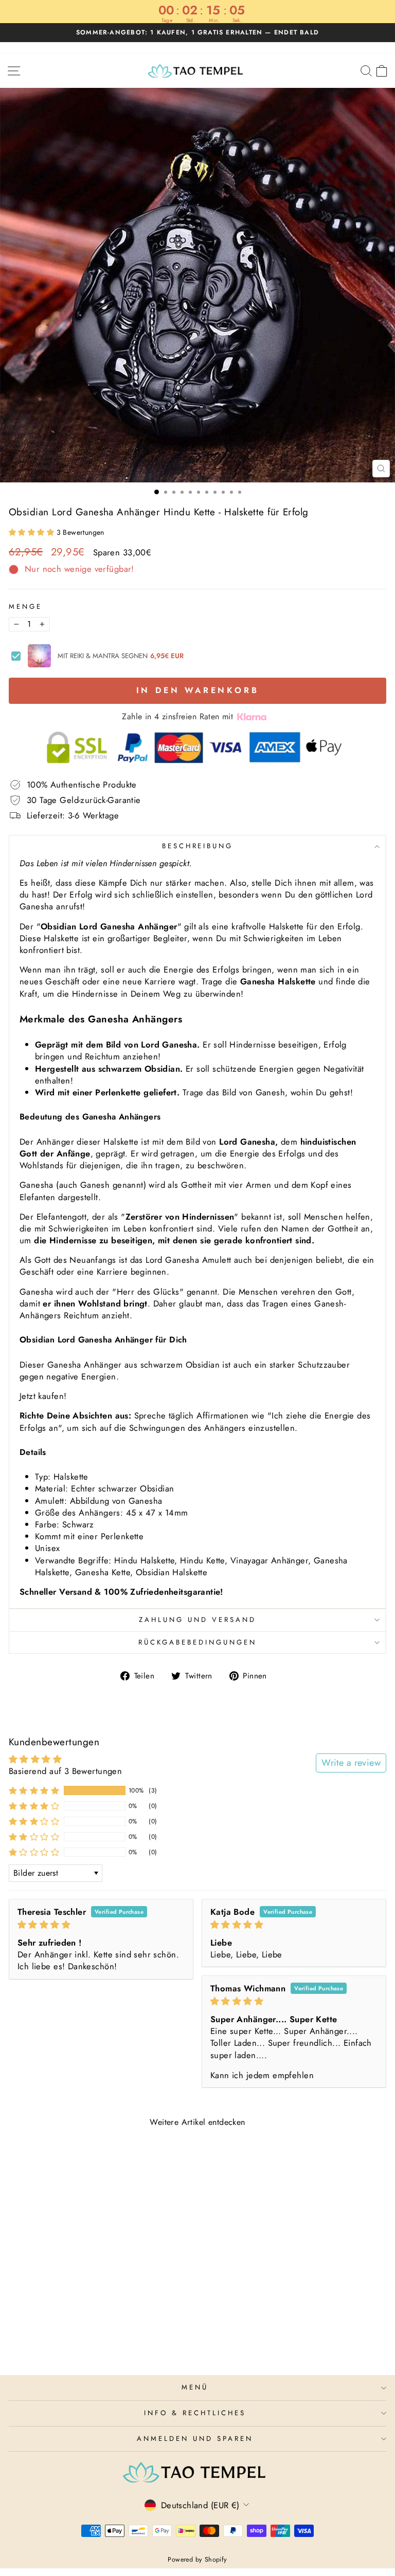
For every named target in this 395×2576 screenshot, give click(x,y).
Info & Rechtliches (195, 2413)
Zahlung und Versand (197, 1620)
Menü (195, 2387)
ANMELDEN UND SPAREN (195, 2439)
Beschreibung (198, 846)
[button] (33, 532)
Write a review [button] (351, 1763)
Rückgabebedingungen (197, 1642)
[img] (101, 1925)
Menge (25, 607)
